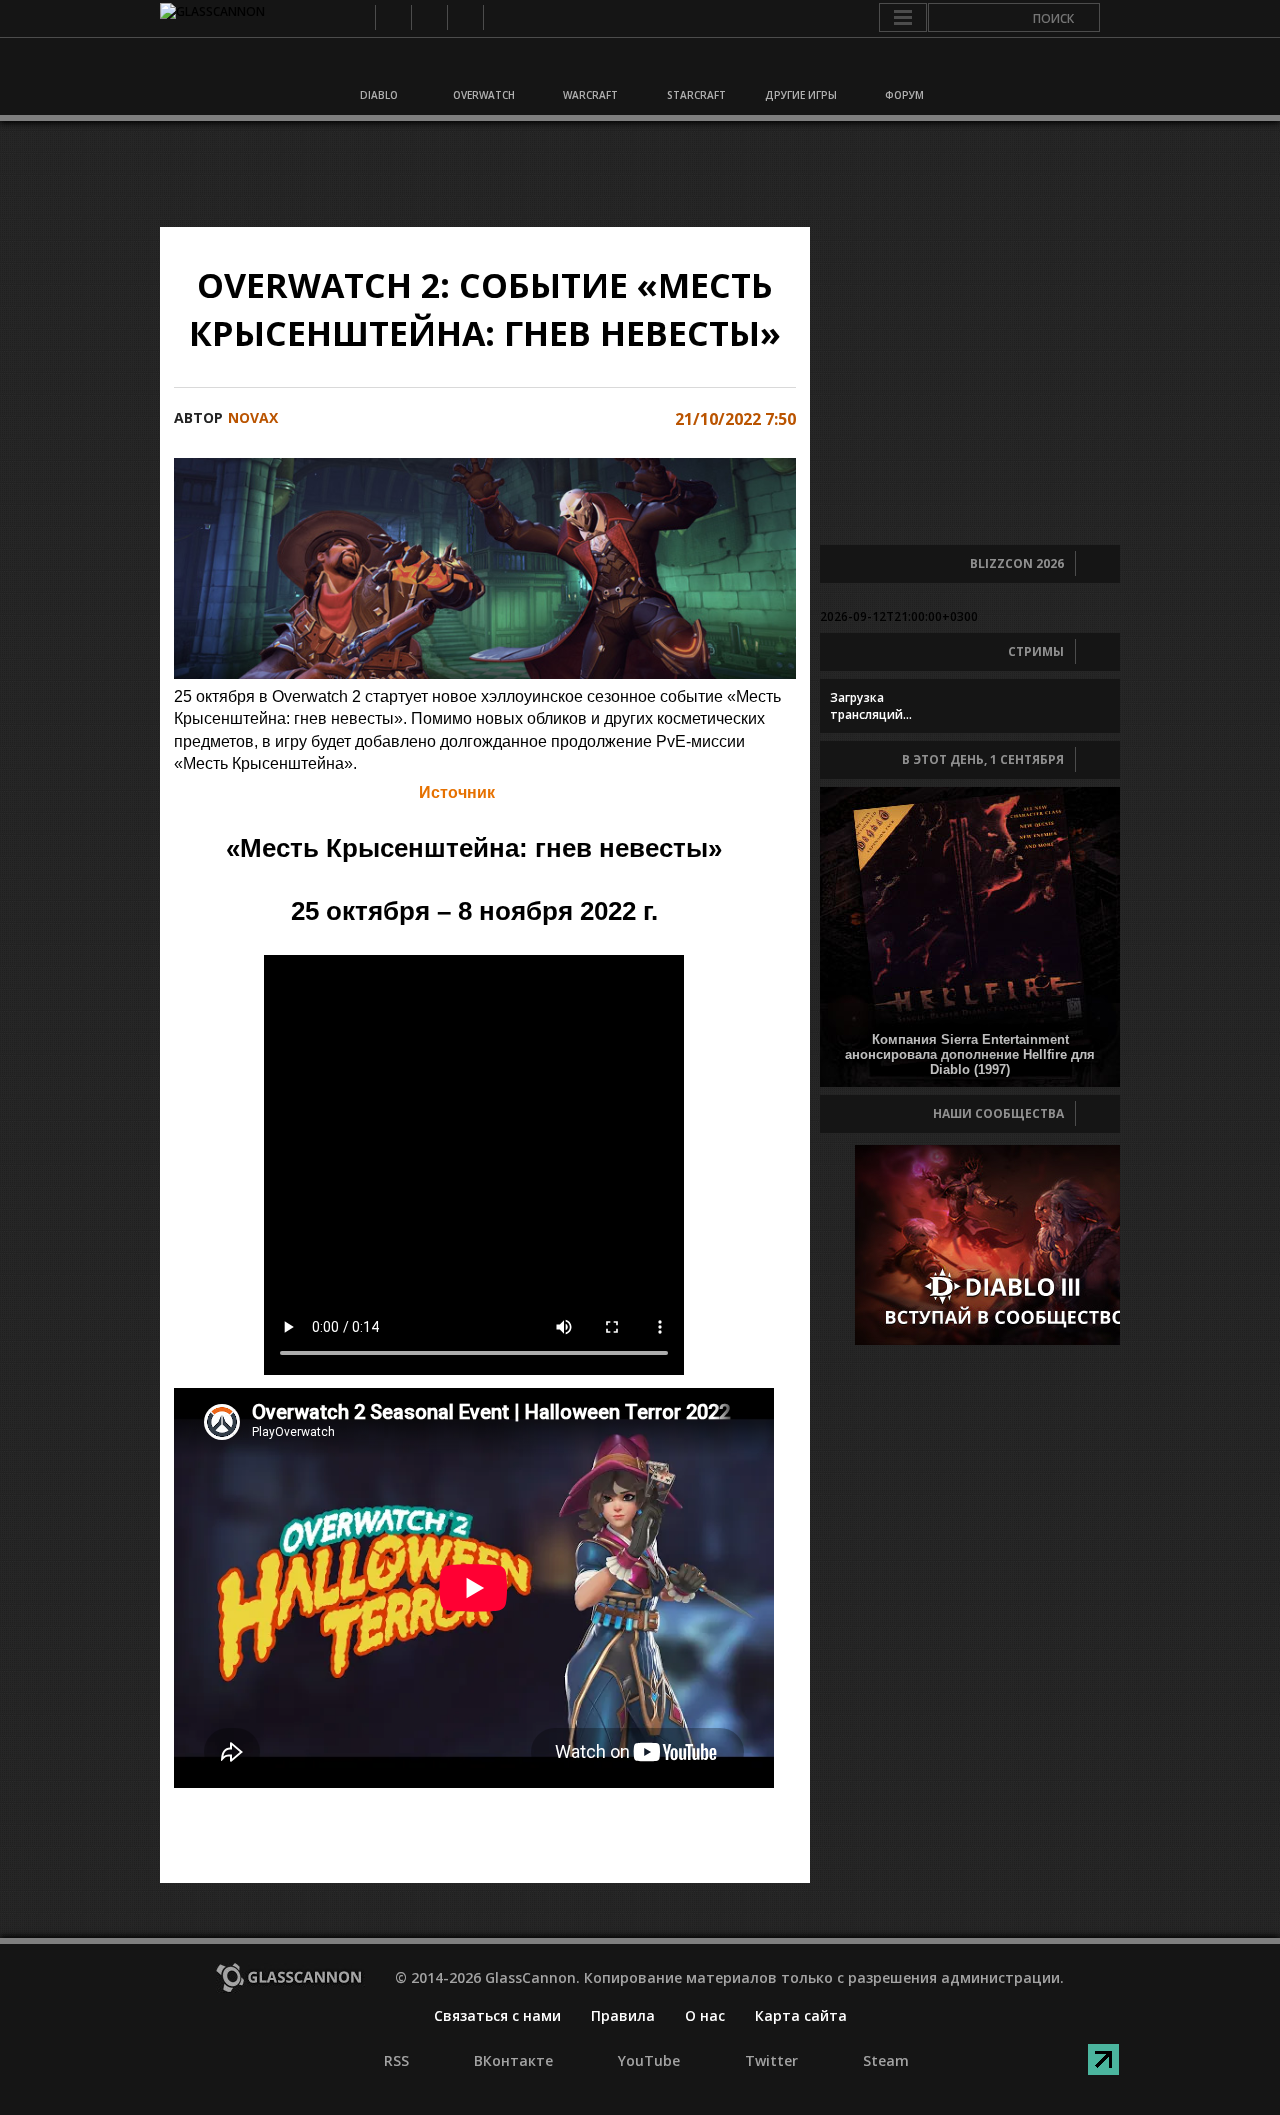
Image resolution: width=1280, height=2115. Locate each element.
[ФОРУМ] (903, 68)
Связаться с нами (497, 2015)
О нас (705, 2015)
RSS (356, 17)
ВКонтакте (392, 17)
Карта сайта (801, 2015)
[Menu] (903, 18)
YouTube (428, 17)
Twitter (464, 17)
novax (253, 417)
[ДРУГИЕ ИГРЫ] (798, 68)
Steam (500, 17)
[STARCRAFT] (693, 68)
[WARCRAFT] (588, 68)
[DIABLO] (378, 68)
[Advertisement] (639, 174)
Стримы (1036, 651)
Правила (623, 2015)
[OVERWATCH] (483, 68)
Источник (457, 792)
